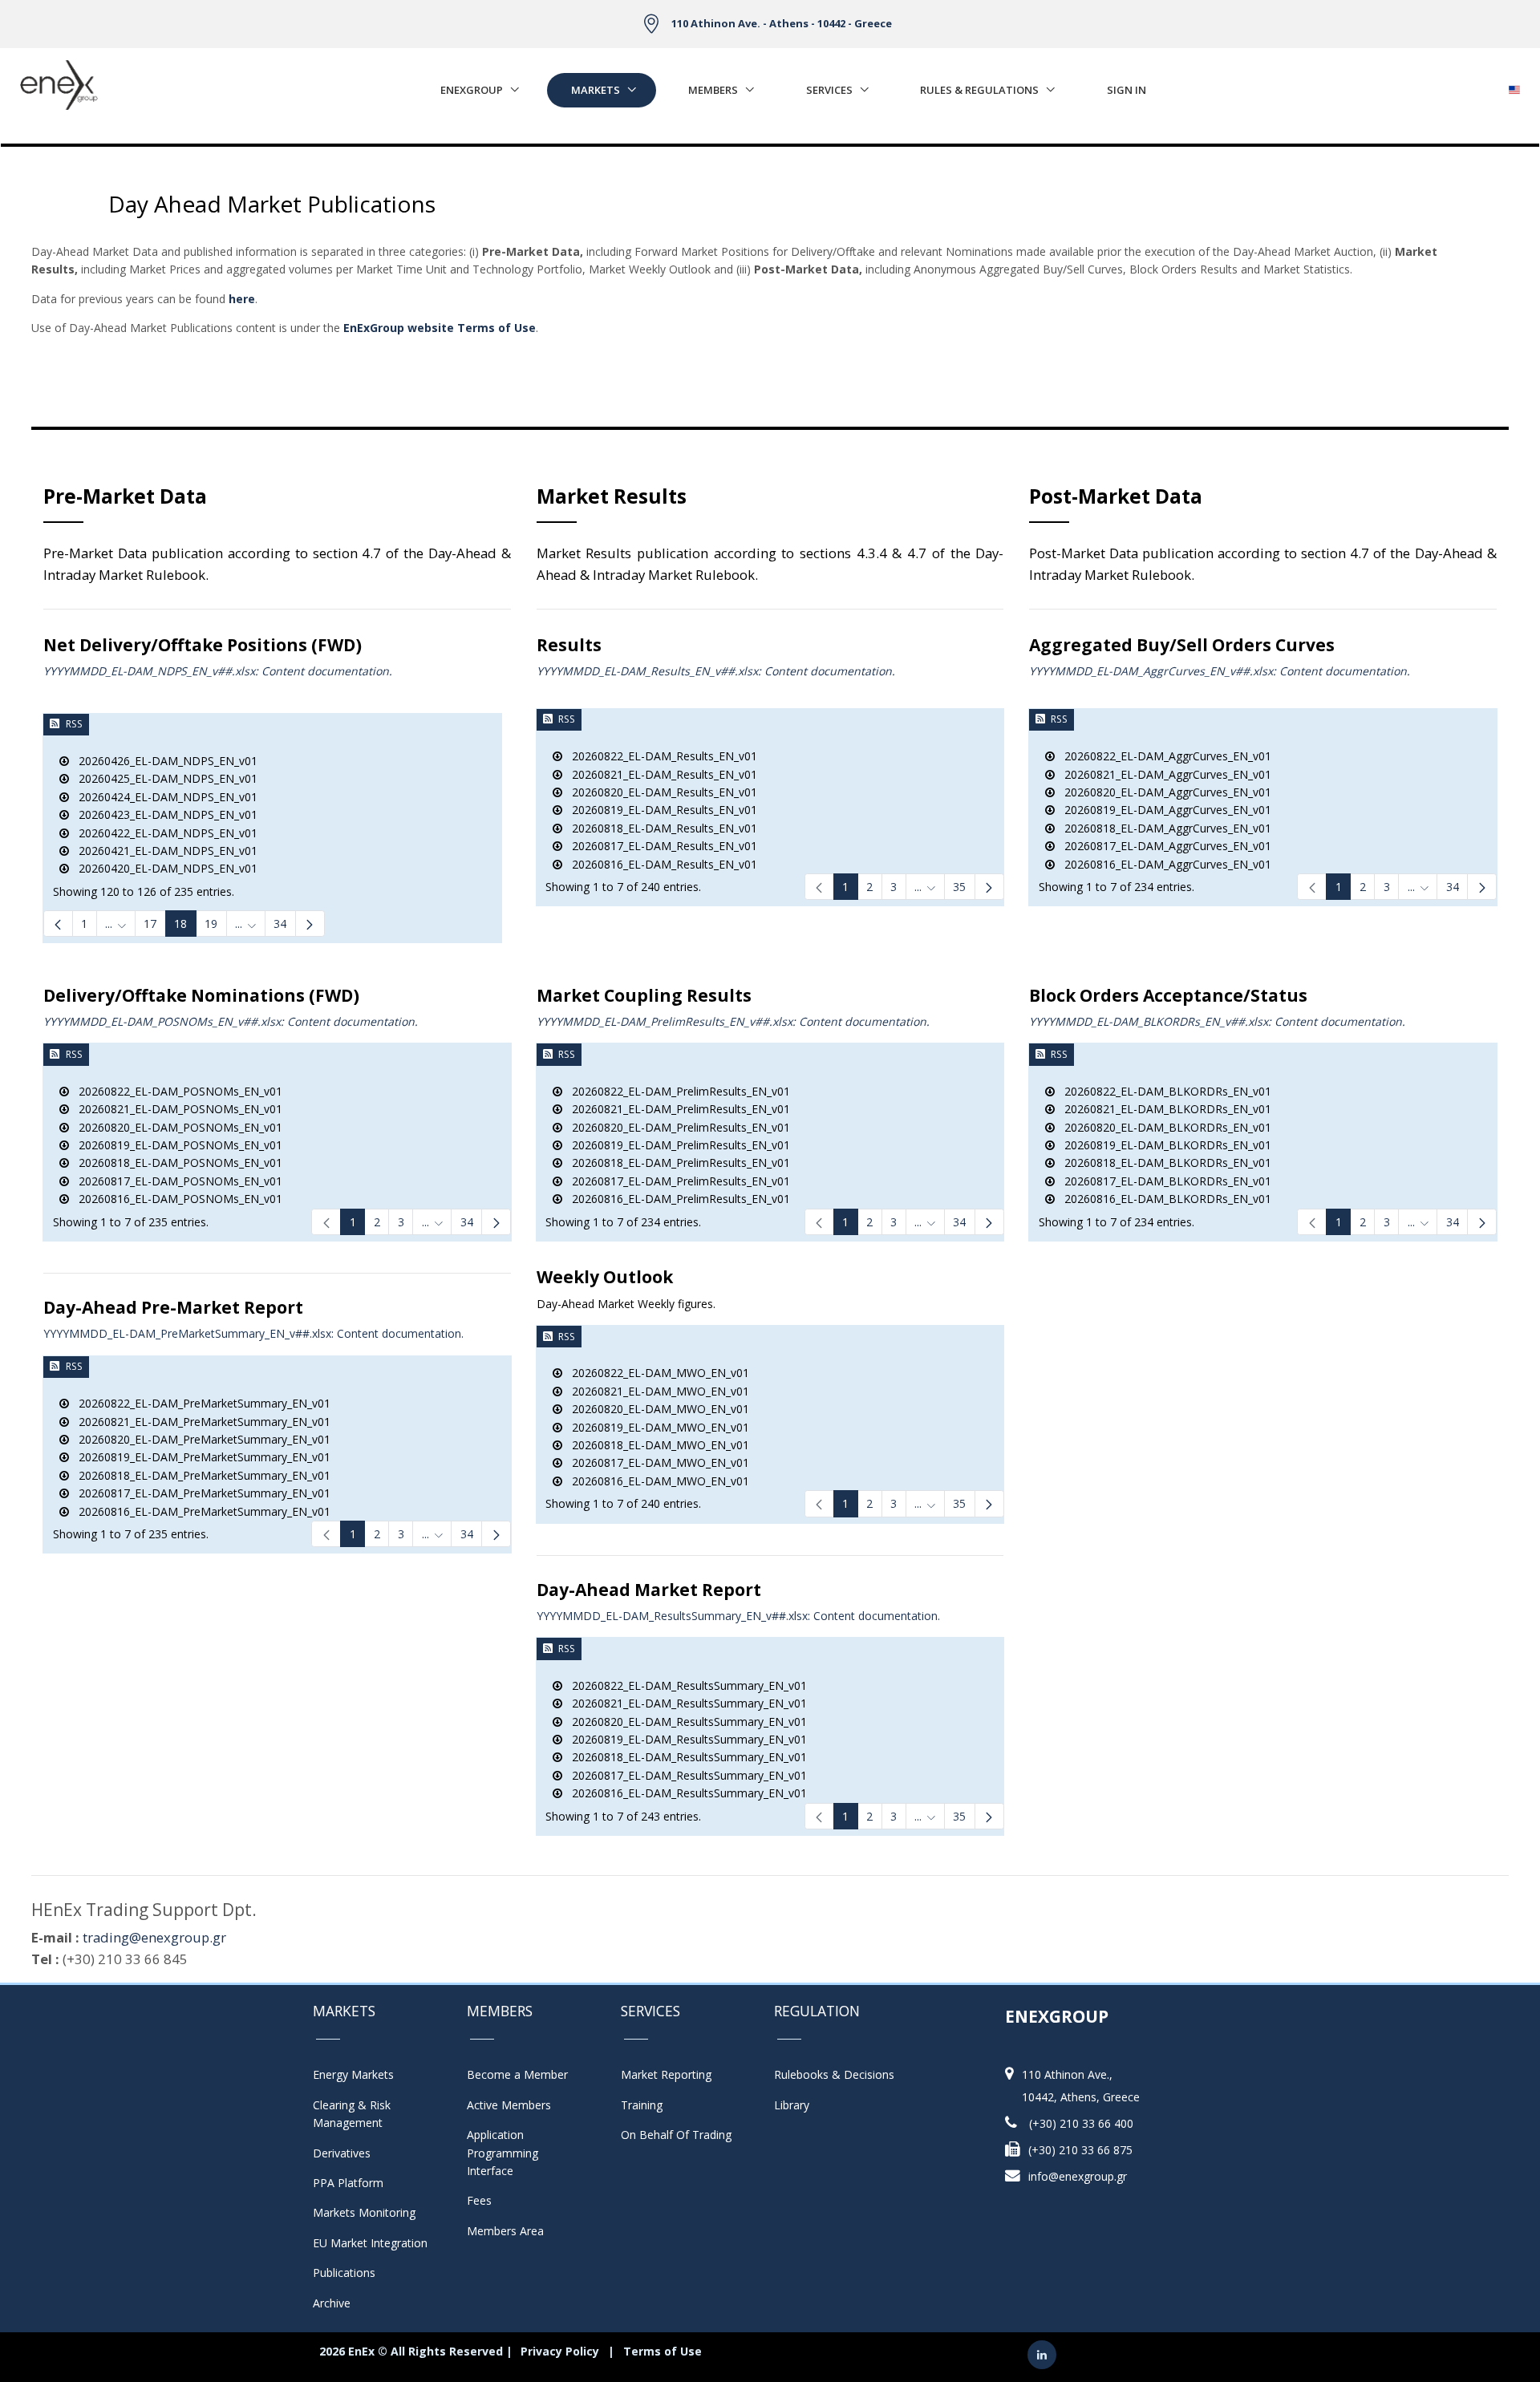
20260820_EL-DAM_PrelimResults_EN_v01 (676, 1127)
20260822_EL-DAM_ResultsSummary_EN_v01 (685, 1685)
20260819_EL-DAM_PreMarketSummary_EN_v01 (200, 1457)
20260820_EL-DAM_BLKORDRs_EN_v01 (1163, 1127)
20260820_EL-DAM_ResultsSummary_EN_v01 (685, 1722)
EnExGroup (472, 90)
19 (211, 924)
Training (642, 2105)
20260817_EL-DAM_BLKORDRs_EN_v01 (1163, 1181)
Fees (479, 2200)
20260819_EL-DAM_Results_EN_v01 (660, 810)
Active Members (509, 2105)
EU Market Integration (370, 2243)
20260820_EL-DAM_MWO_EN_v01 (656, 1409)
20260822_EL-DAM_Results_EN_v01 (660, 756)
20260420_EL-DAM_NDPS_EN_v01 (163, 868)
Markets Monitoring (364, 2212)
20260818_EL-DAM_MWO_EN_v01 (656, 1445)
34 (1453, 887)
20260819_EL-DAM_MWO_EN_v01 (656, 1427)
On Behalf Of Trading (676, 2135)
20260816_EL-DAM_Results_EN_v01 (660, 864)
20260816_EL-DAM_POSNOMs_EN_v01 (176, 1199)
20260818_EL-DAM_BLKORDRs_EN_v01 (1163, 1163)
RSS (74, 724)
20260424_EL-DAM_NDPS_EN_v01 (163, 797)
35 (959, 887)
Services (829, 90)
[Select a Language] (1514, 85)
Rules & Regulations (979, 90)
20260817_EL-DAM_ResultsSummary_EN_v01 (685, 1775)
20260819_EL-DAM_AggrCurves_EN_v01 (1163, 810)
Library (792, 2105)
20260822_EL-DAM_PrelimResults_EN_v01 (676, 1091)
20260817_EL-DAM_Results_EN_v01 (660, 846)
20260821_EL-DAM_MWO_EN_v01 (656, 1391)
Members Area (505, 2231)
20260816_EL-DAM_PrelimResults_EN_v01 (676, 1199)
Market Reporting (666, 2074)
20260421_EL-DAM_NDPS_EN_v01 (163, 851)
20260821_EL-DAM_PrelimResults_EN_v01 (676, 1109)
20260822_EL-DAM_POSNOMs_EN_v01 (176, 1091)
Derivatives (342, 2153)
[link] (819, 887)
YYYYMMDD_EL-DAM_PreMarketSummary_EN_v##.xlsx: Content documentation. (253, 1333)
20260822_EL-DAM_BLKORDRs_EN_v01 (1163, 1091)
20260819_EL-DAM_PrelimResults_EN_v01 (676, 1145)
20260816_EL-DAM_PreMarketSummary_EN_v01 (200, 1511)
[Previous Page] (58, 924)
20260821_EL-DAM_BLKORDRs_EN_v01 (1163, 1109)
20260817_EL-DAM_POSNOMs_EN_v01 (176, 1181)
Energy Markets (353, 2074)
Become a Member (517, 2074)
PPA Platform (348, 2183)
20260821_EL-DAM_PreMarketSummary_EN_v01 (200, 1422)
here (242, 299)
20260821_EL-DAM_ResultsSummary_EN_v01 (685, 1703)
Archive (332, 2303)
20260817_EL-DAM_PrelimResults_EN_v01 (676, 1181)
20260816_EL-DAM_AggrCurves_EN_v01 (1163, 864)
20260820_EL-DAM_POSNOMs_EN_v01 (176, 1127)
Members (713, 90)
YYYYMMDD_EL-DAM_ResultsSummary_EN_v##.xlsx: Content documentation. (738, 1616)
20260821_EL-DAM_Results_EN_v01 (660, 774)
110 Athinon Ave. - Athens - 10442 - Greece (782, 23)
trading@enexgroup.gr (154, 1937)
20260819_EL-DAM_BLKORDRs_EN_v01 (1163, 1145)
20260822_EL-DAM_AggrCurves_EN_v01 (1163, 756)
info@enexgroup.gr (1078, 2176)
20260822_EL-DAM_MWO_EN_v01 (656, 1373)
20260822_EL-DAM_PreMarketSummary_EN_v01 (200, 1403)
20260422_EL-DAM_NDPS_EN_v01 (163, 833)
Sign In (1127, 90)
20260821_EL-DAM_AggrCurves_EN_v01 (1163, 774)
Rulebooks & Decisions (834, 2074)
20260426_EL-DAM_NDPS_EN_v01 (163, 761)
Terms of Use (663, 2351)
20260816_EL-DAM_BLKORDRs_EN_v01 (1163, 1199)
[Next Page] (310, 924)
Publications (344, 2273)
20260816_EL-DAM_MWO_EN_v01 (656, 1481)
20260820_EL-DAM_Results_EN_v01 (660, 792)
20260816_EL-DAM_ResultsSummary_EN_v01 (685, 1793)
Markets (596, 90)
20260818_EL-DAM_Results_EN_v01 (660, 828)
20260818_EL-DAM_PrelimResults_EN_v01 (676, 1163)
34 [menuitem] (280, 924)
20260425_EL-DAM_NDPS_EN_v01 (163, 778)
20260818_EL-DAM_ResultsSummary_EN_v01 (685, 1757)
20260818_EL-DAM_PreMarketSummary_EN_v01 (200, 1475)
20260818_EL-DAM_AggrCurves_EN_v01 (1163, 828)
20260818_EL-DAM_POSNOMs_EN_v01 (176, 1163)
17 (150, 924)
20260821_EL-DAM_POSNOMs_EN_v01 (176, 1109)
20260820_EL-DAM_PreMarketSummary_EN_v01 (200, 1439)
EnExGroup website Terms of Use (440, 328)
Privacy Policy (560, 2351)
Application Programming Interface (511, 2153)
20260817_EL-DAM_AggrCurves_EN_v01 (1163, 846)
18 (180, 924)
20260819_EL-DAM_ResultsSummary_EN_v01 (685, 1739)
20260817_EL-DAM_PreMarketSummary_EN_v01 (200, 1493)
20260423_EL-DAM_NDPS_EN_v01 (163, 814)
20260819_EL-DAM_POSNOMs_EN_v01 (176, 1145)
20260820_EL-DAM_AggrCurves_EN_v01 (1163, 792)
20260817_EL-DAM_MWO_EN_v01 (656, 1462)
